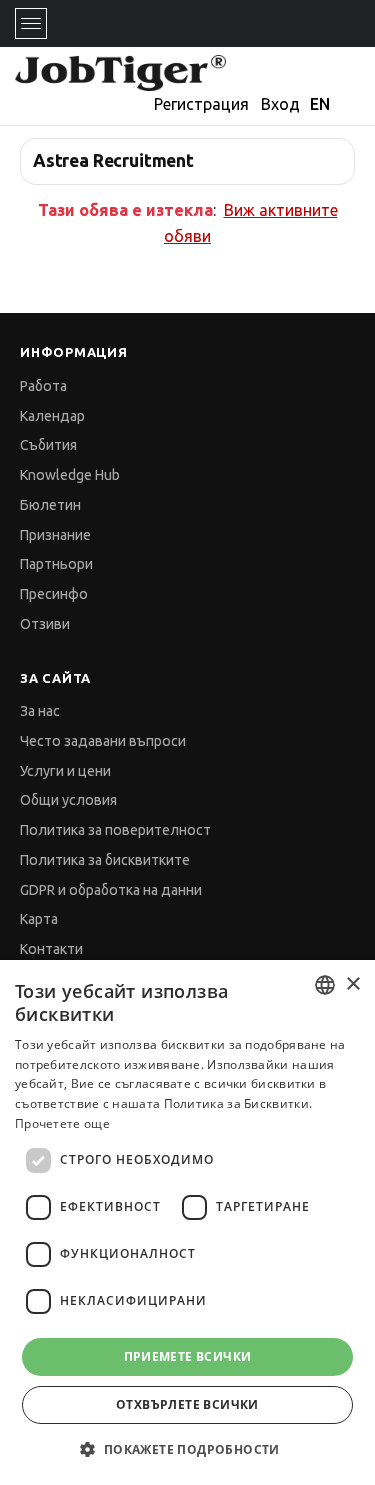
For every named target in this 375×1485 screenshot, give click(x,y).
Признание (55, 535)
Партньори (56, 564)
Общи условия (68, 800)
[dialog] (187, 1222)
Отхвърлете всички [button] (187, 1404)
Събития (48, 445)
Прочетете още (62, 1123)
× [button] (352, 984)
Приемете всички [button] (188, 1356)
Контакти (51, 949)
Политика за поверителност (115, 830)
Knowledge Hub (70, 475)
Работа (43, 386)
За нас (40, 711)
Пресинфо (54, 594)
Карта (39, 919)
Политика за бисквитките (105, 860)
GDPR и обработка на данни (111, 890)
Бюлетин (50, 505)
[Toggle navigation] (31, 23)
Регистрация (201, 104)
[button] (187, 1449)
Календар (52, 416)
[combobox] (325, 985)
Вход (280, 104)
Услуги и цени (65, 771)
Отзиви (45, 624)
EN (320, 104)
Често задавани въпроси (103, 741)
